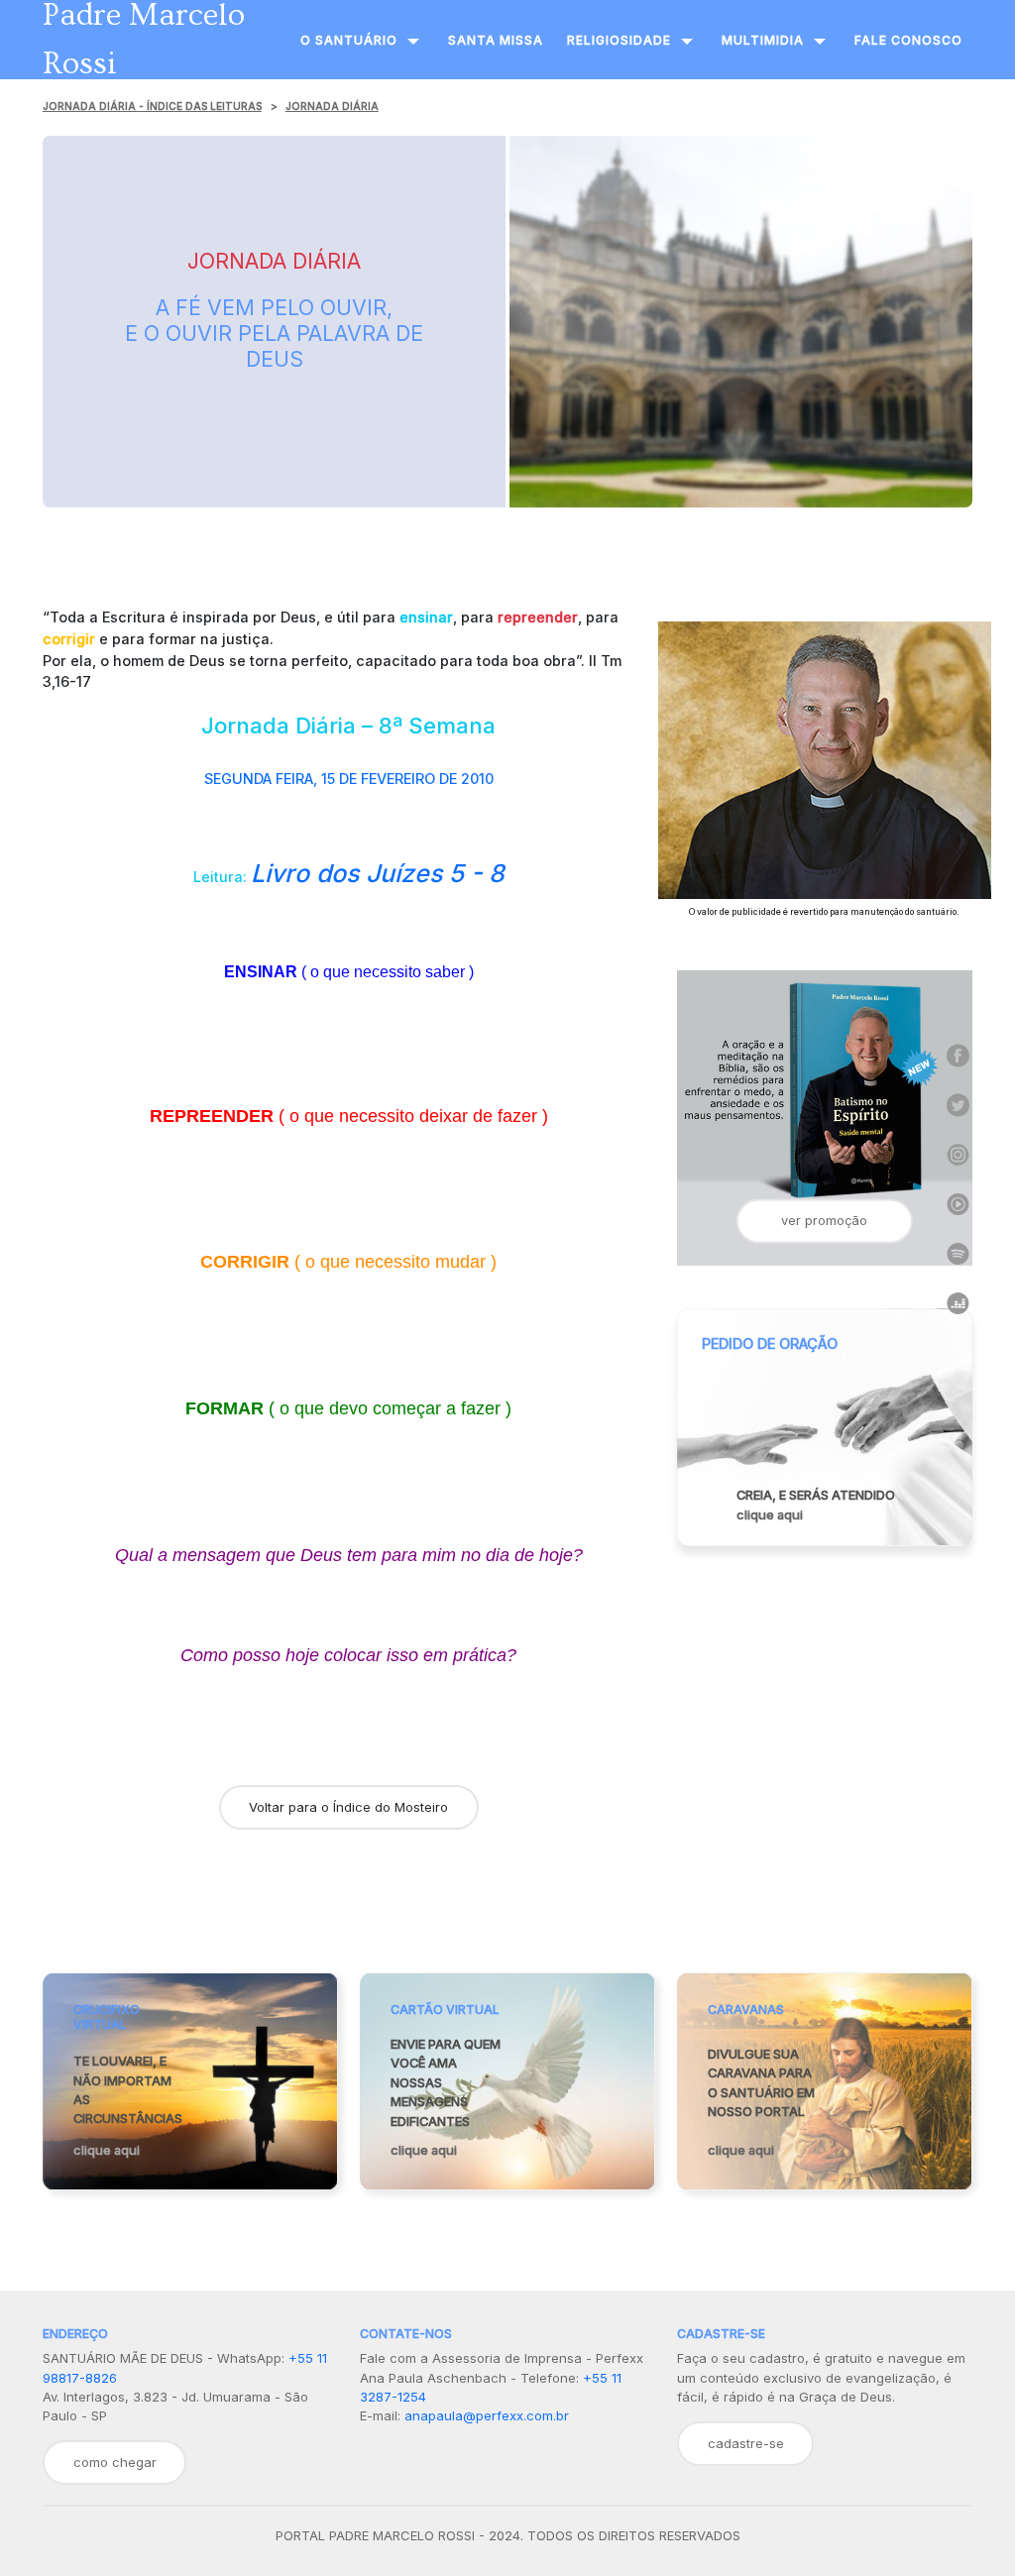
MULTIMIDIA (763, 40)
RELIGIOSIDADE (619, 40)
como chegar (115, 2462)
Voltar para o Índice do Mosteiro (348, 1807)
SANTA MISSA (496, 40)
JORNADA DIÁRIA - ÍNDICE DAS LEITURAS (152, 106)
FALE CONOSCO (908, 40)
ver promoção (824, 1220)
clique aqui (770, 1514)
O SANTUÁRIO (349, 40)
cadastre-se (746, 2443)
